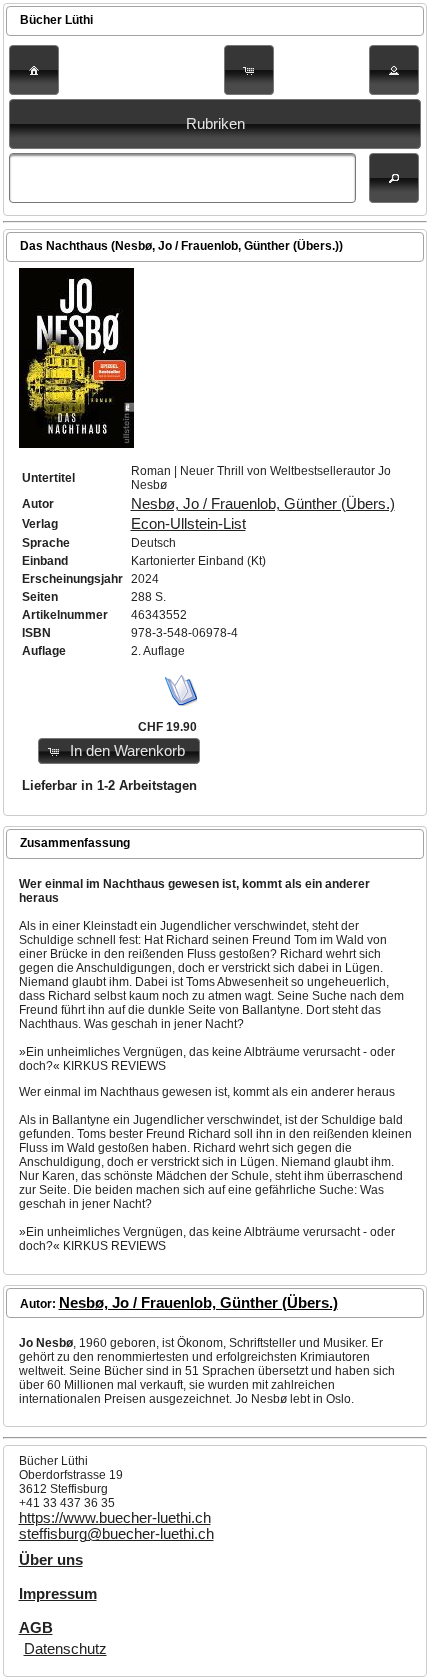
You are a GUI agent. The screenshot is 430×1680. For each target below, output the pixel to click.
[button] (34, 70)
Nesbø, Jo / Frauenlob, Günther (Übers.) (263, 504)
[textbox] (182, 178)
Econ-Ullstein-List (188, 524)
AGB (36, 1628)
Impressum (58, 1594)
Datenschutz (65, 1649)
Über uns (51, 1560)
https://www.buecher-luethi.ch (115, 1518)
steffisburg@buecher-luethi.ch (116, 1534)
